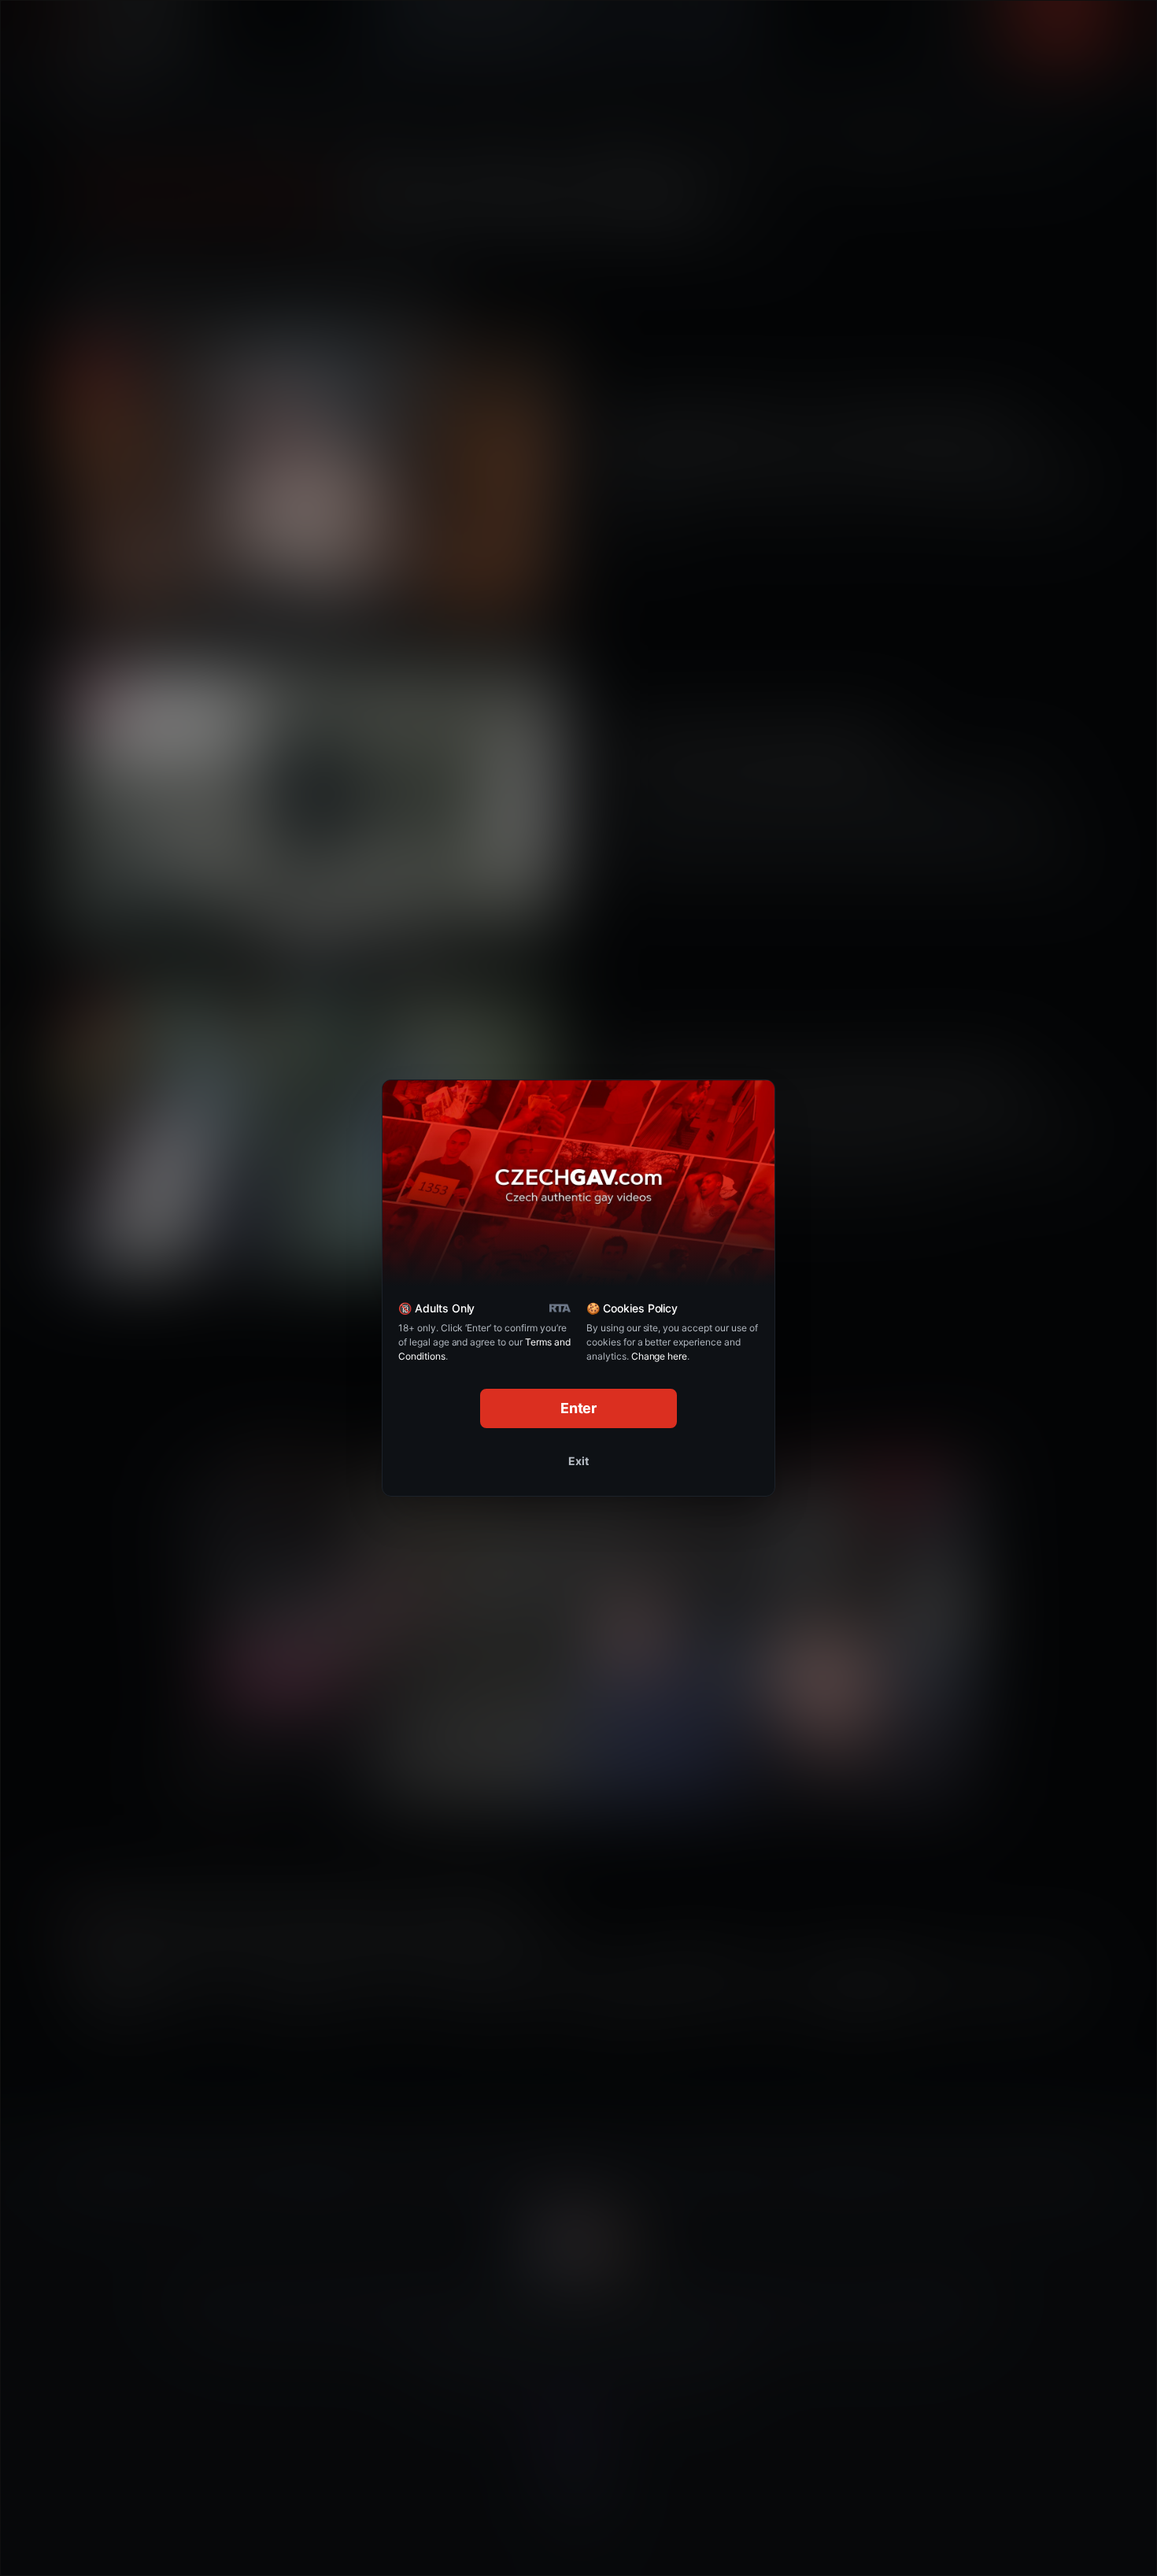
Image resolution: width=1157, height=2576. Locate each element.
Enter (579, 1408)
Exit (578, 1461)
